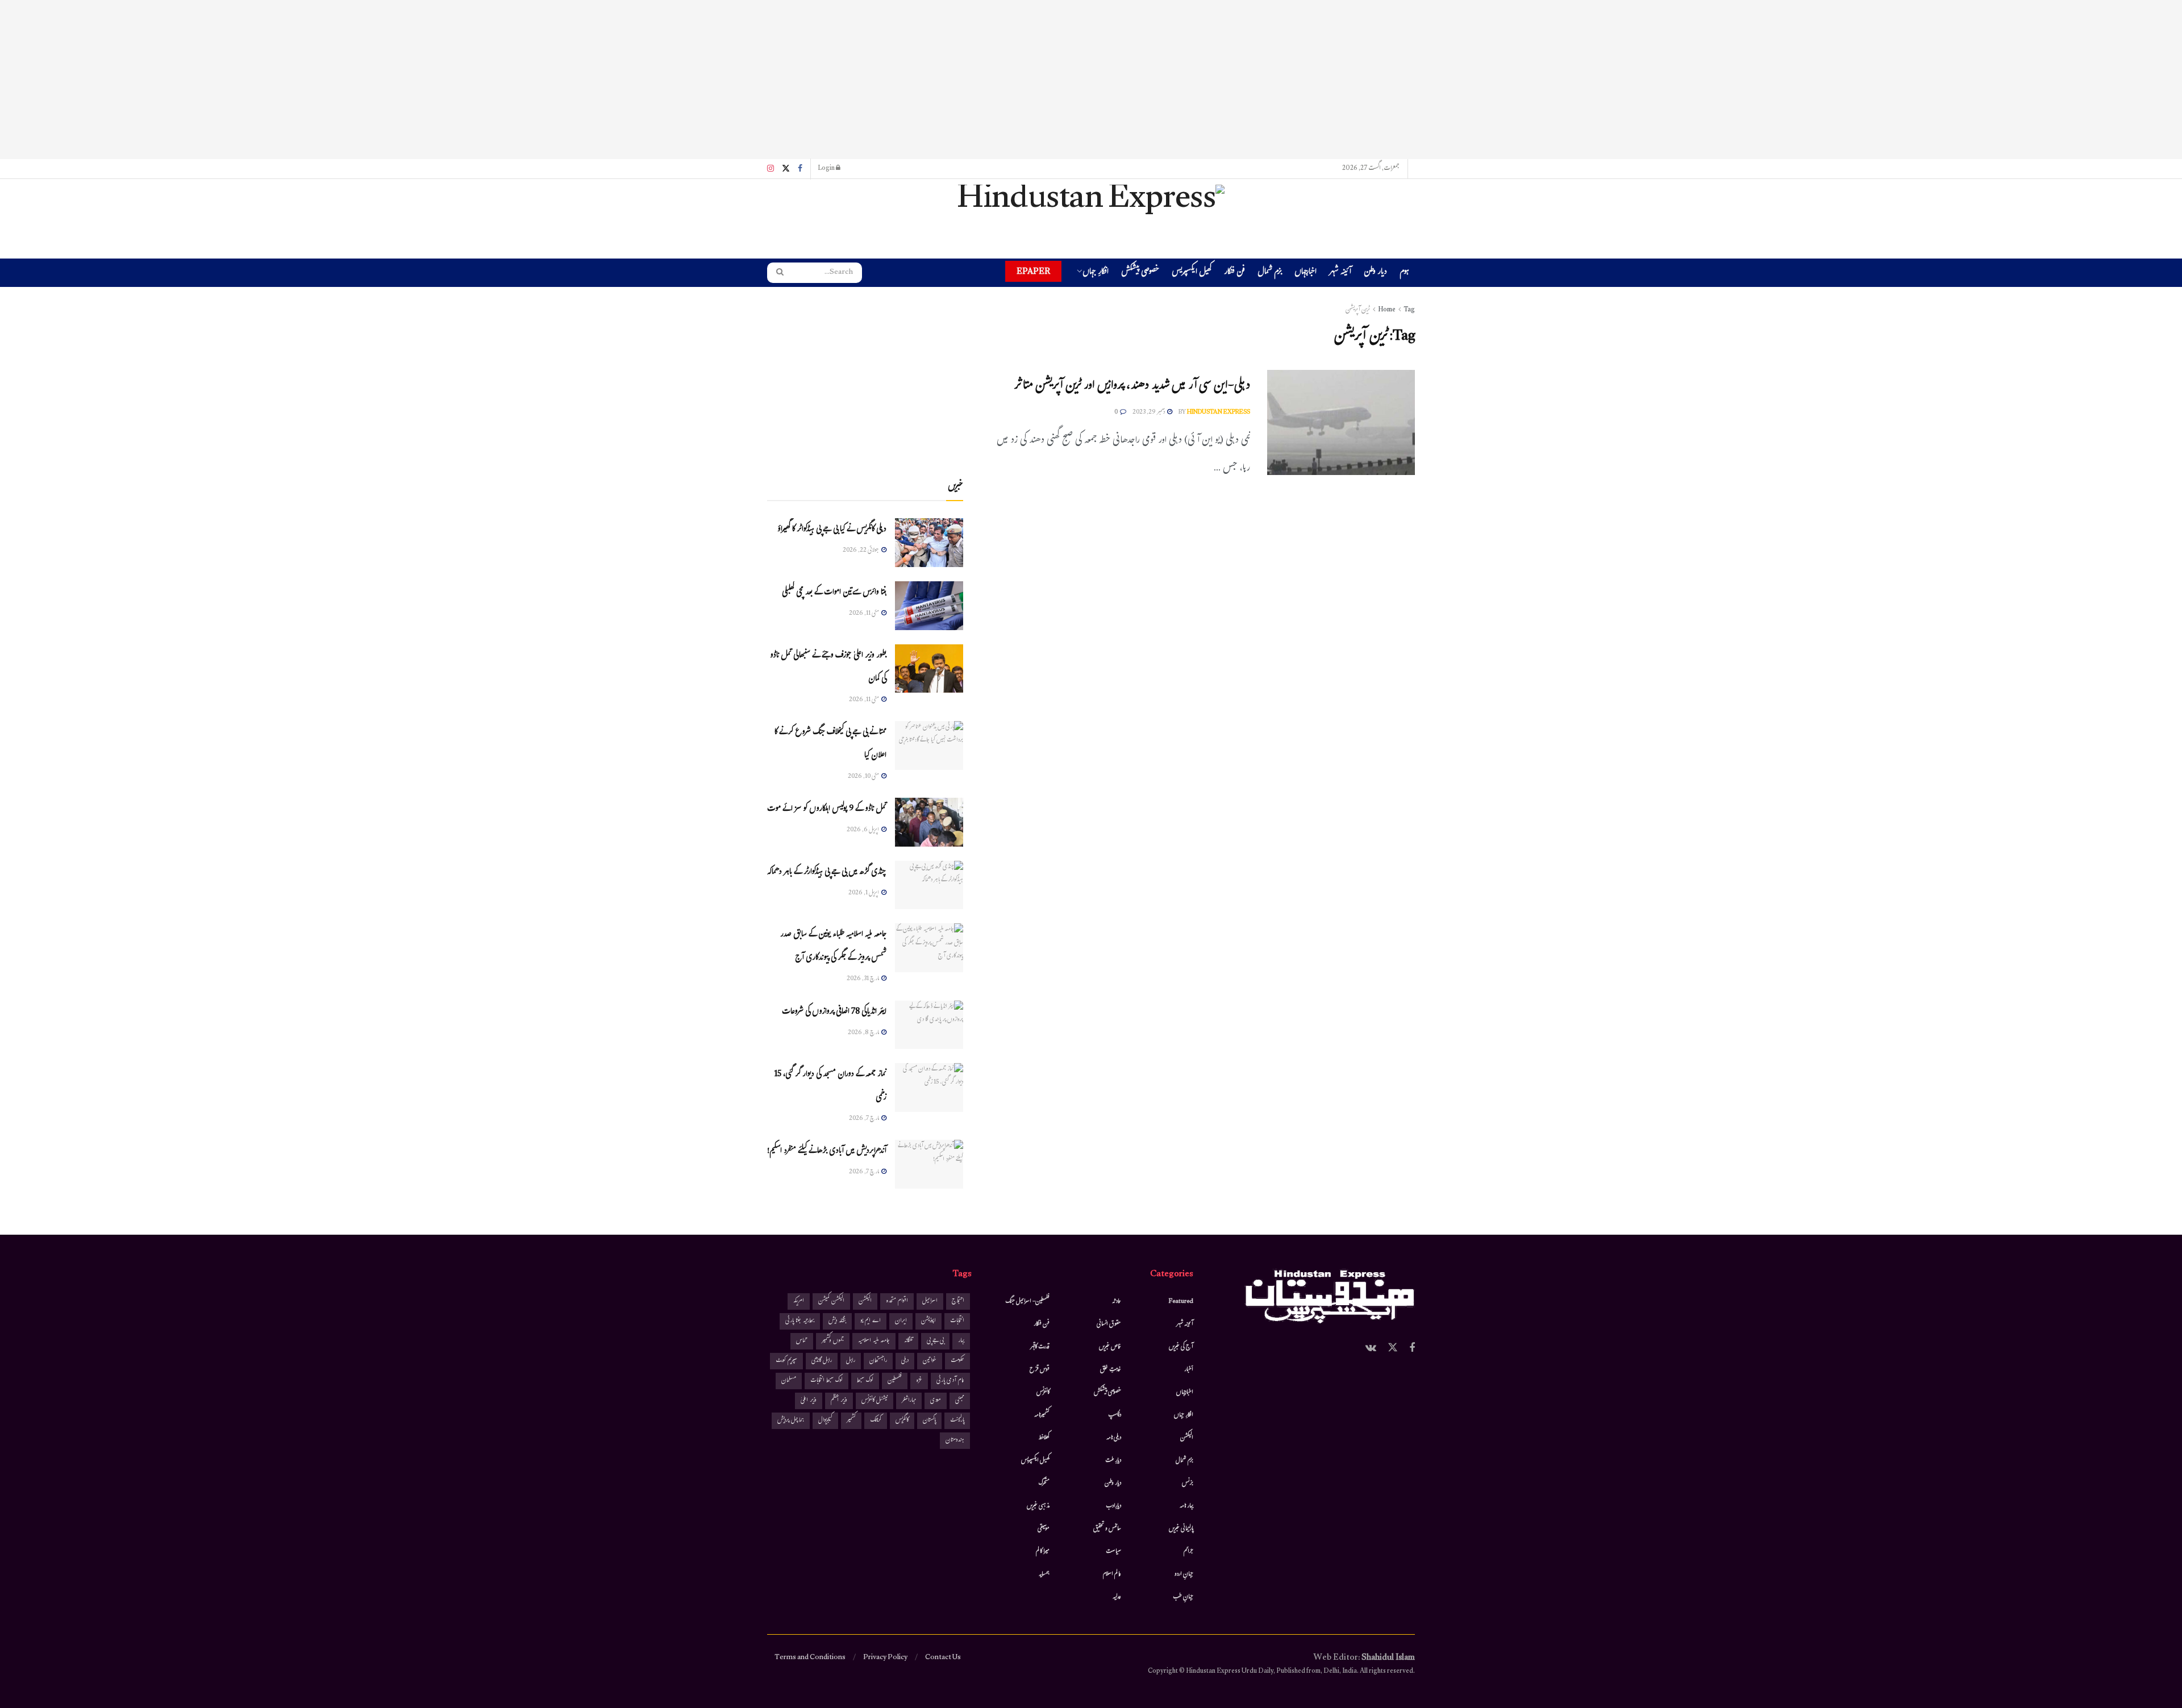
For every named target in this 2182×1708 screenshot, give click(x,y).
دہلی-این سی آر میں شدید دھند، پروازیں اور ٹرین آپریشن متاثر (1132, 387)
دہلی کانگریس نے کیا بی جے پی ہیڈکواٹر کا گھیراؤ (832, 530)
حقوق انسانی (1109, 1324)
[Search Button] (776, 273)
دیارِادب (1113, 1506)
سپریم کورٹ (786, 1361)
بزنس (1188, 1484)
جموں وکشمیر (833, 1341)
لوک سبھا (865, 1381)
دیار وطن (1375, 273)
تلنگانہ (908, 1341)
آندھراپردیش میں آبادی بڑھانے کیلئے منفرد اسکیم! (827, 1151)
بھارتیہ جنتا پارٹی (800, 1321)
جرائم (1188, 1552)
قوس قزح (1040, 1370)
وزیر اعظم (839, 1401)
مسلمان (789, 1381)
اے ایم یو (871, 1321)
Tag (1409, 310)
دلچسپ (1115, 1415)
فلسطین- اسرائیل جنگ (1027, 1302)
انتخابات (957, 1321)
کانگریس (902, 1421)
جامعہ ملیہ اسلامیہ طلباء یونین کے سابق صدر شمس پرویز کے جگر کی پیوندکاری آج (833, 947)
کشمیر (851, 1421)
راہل (851, 1361)
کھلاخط (1044, 1438)
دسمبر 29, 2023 (1149, 413)
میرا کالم (1043, 1552)
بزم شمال (1270, 273)
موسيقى (1044, 1529)
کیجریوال (825, 1421)
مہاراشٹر (909, 1401)
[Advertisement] (1091, 80)
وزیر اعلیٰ (809, 1401)
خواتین (930, 1361)
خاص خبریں (1110, 1347)
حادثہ (1117, 1302)
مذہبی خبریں (1038, 1506)
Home (1387, 310)
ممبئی (960, 1401)
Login (827, 169)
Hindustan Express (1219, 413)
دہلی (905, 1361)
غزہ (919, 1381)
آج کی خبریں (1181, 1347)
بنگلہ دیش (837, 1321)
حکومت (957, 1361)
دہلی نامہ (1114, 1438)
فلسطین (895, 1381)
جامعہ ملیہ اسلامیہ (874, 1341)
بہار (961, 1341)
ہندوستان (955, 1441)
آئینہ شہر (1340, 273)
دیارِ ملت (1113, 1461)
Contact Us (943, 1658)
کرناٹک (876, 1421)
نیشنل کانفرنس (875, 1401)
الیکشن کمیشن (831, 1301)
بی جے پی (935, 1341)
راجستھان (878, 1361)
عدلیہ (1117, 1597)
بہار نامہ (1186, 1506)
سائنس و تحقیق (1107, 1529)
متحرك (1044, 1484)
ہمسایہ (1044, 1574)
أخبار (1189, 1370)
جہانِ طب (1183, 1597)
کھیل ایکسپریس (1192, 273)
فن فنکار (1234, 273)
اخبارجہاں (1306, 273)
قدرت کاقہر (1040, 1347)
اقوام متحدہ (897, 1301)
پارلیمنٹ (957, 1421)
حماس (802, 1341)
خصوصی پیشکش (1140, 273)
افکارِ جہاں (1096, 273)
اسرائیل (930, 1301)
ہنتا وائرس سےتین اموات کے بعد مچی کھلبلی (834, 593)
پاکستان (929, 1421)
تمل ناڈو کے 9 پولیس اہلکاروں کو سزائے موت (827, 809)
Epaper (1033, 271)
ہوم (1404, 272)
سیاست (1113, 1552)
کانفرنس (1043, 1393)
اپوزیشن (928, 1321)
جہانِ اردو (1184, 1574)
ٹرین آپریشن (1358, 310)
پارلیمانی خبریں (1181, 1529)
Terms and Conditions (810, 1658)
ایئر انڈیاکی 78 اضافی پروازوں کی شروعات (834, 1012)
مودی (936, 1401)
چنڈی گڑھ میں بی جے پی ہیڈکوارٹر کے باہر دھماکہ (827, 872)
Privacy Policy (885, 1658)
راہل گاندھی (822, 1361)
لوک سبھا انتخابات (826, 1381)
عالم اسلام (1112, 1574)
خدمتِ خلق (1111, 1370)
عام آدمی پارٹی (950, 1381)
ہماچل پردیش (791, 1421)
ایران (901, 1321)
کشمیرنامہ (1042, 1415)
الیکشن (1187, 1438)
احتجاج (958, 1301)
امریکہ (799, 1301)
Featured (1181, 1302)
